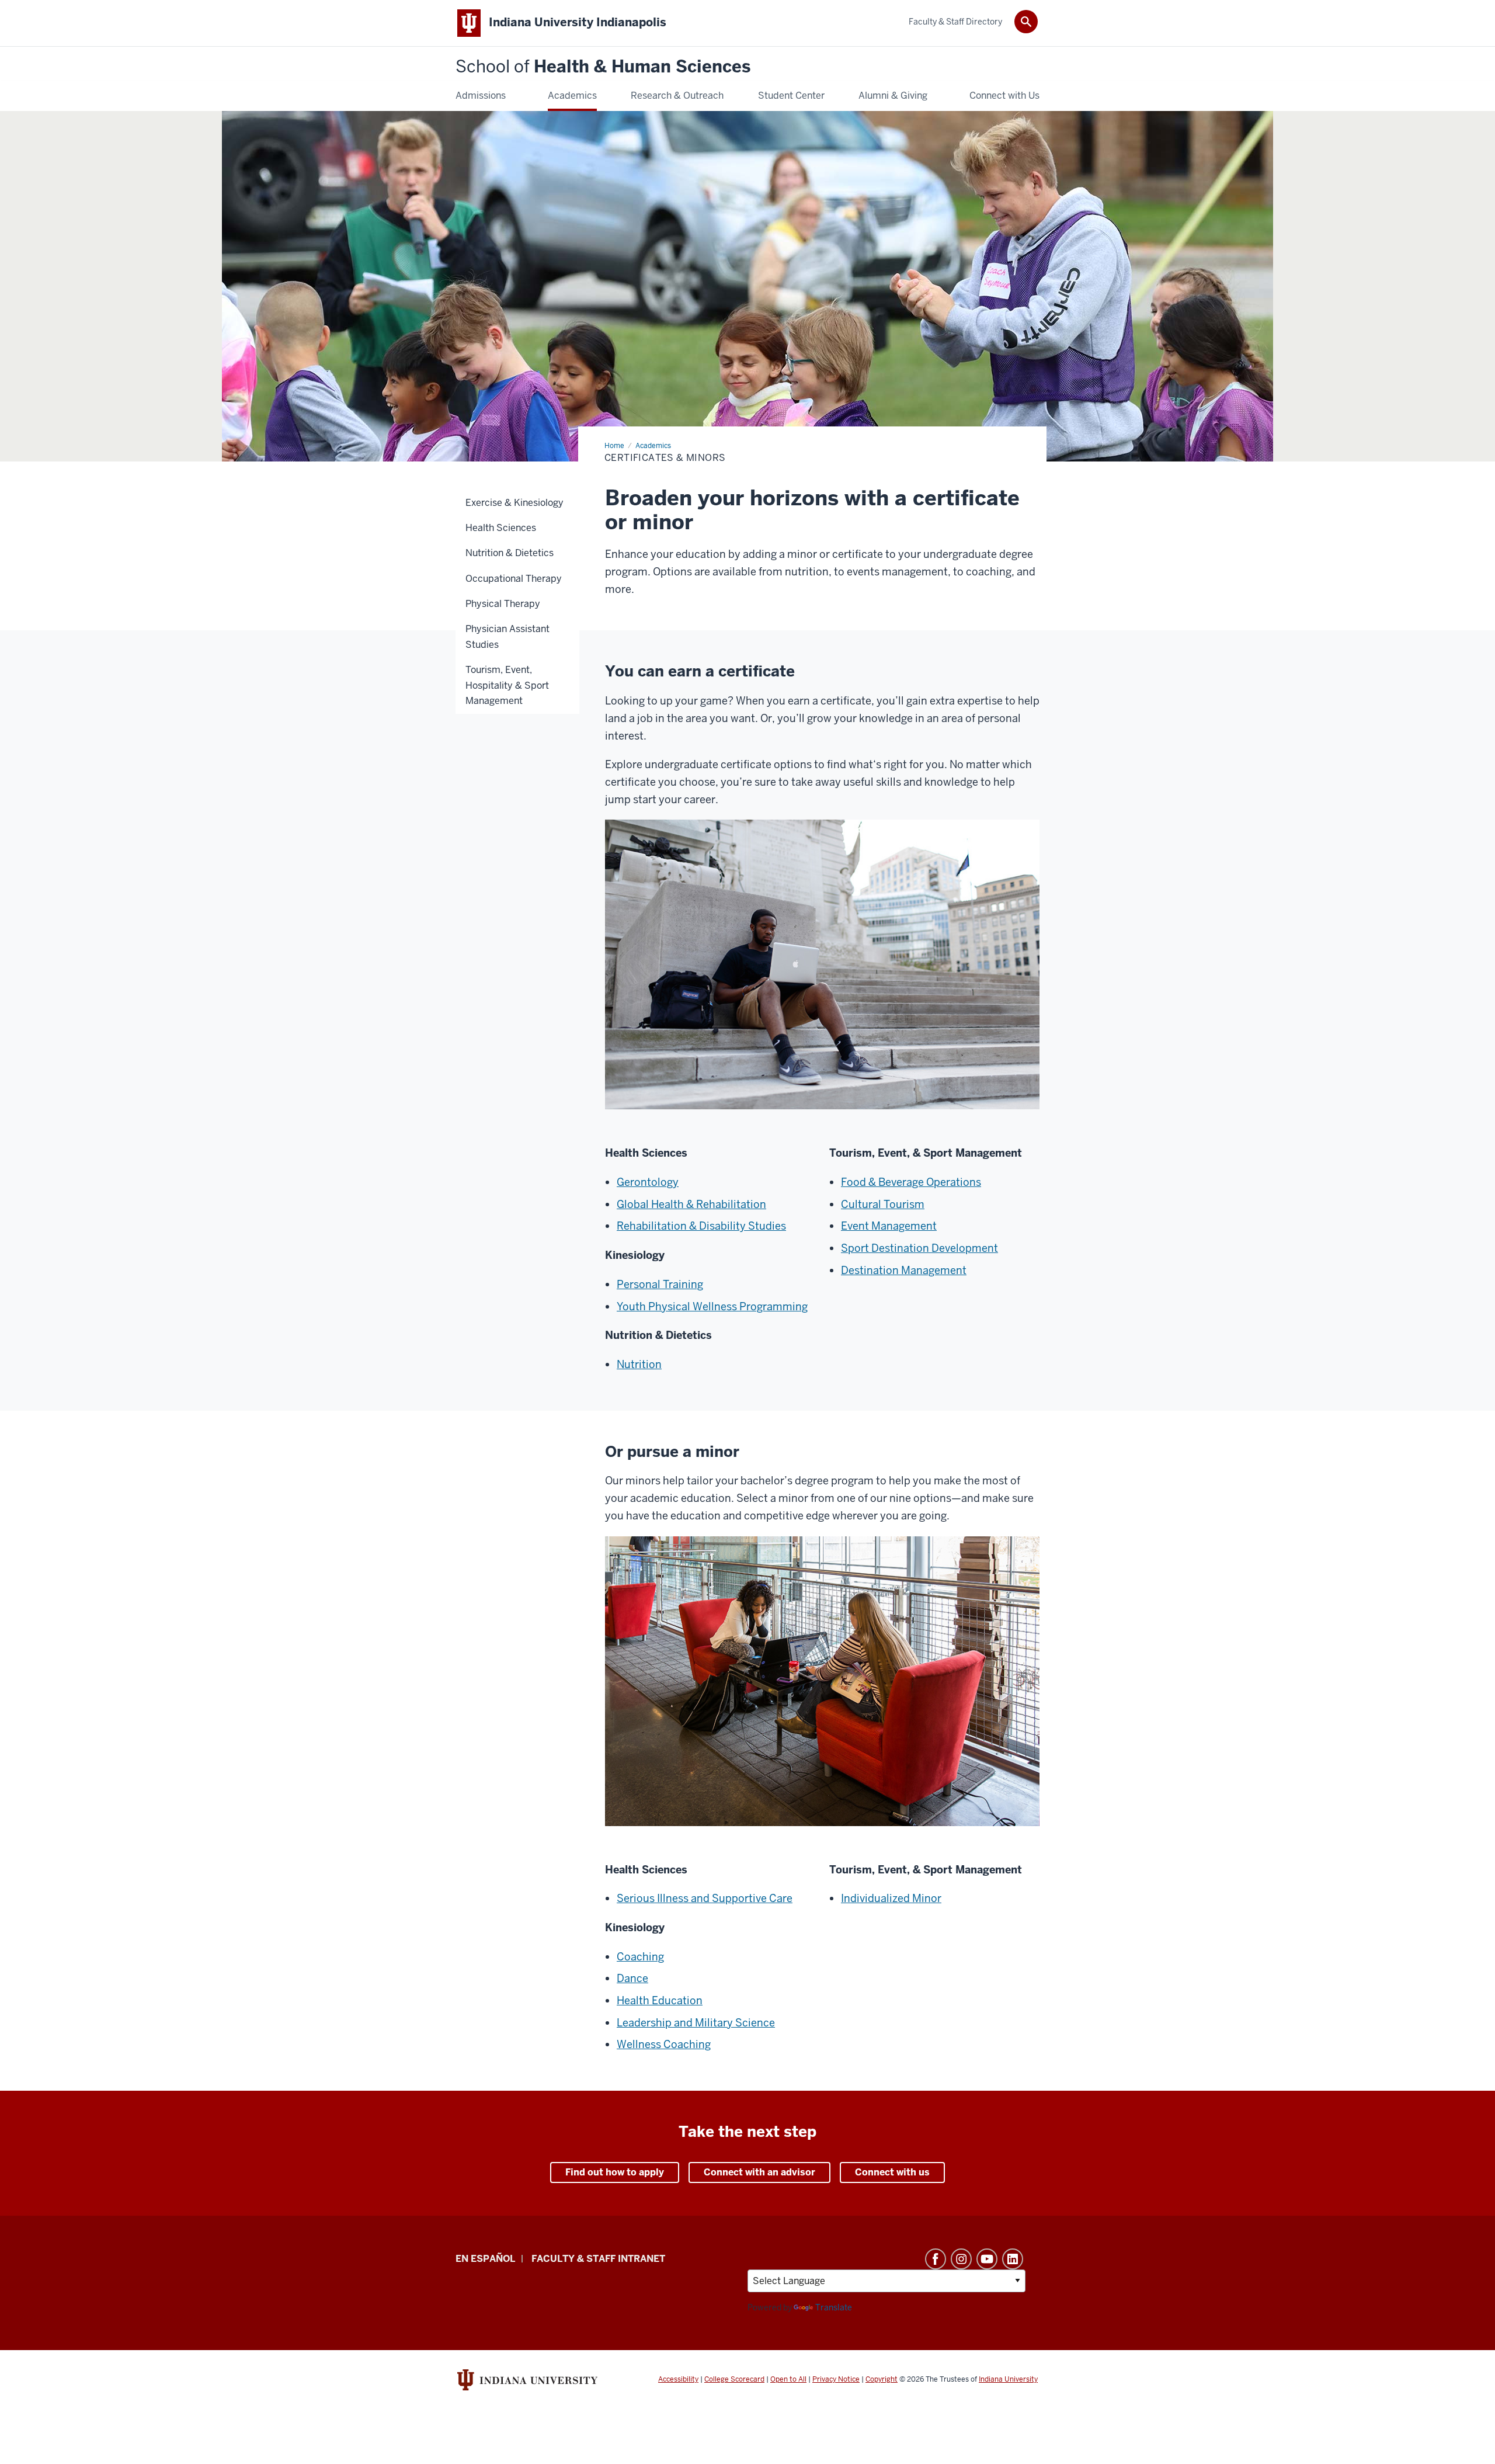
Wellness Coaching (664, 2044)
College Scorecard (734, 2379)
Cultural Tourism (883, 1204)
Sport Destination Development (919, 1248)
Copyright (882, 2379)
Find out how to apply (615, 2172)
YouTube (987, 2259)
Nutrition (639, 1364)
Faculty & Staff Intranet (598, 2259)
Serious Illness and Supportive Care (705, 1898)
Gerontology (648, 1182)
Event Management (889, 1226)
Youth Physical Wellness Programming (712, 1306)
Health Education (660, 2000)
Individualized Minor (891, 1898)
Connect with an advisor (759, 2172)
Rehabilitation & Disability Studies (701, 1226)
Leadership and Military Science (696, 2023)
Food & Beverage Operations (911, 1182)
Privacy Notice (836, 2379)
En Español (485, 2259)
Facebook (936, 2259)
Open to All (788, 2379)
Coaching (640, 1957)
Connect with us (892, 2172)
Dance (632, 1978)
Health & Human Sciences (603, 67)
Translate (834, 2307)
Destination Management (904, 1270)
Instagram (961, 2259)
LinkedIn (1013, 2259)
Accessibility (678, 2379)
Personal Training (660, 1284)
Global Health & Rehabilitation (691, 1204)
